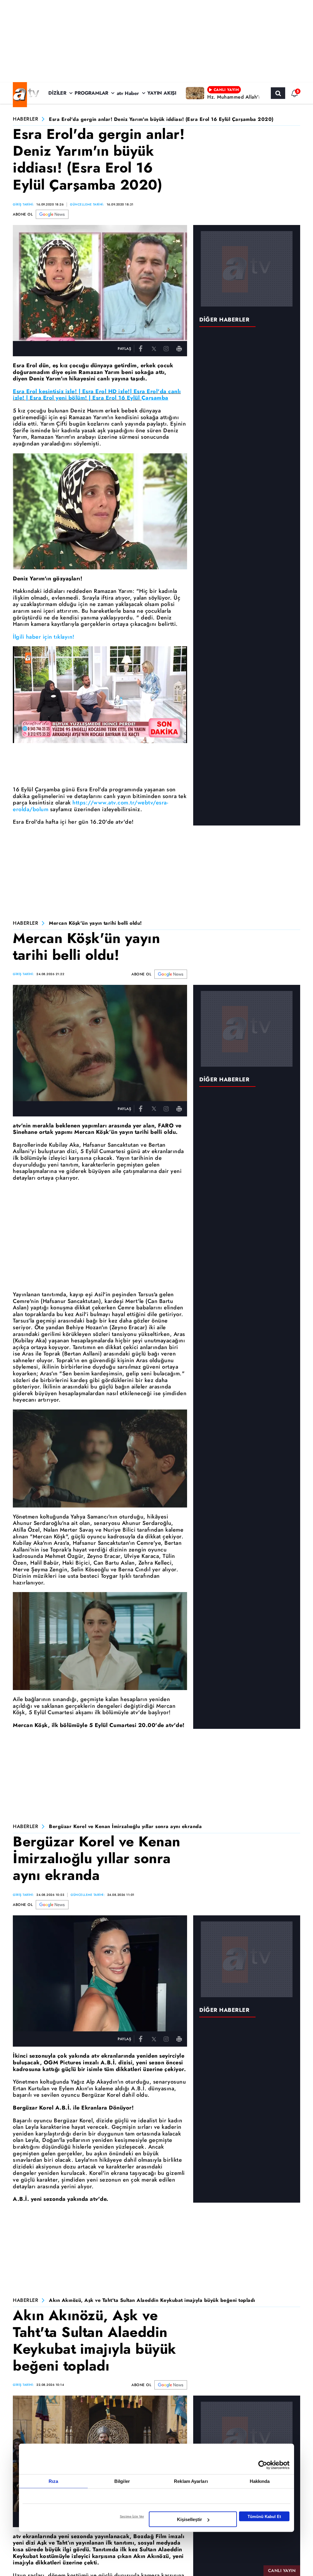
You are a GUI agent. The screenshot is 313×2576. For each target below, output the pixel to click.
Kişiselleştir (190, 2519)
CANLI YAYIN (282, 2571)
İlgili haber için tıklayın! (44, 637)
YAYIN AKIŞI (162, 93)
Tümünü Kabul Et (264, 2516)
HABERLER (26, 119)
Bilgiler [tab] (122, 2481)
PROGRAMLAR (91, 93)
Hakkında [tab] (260, 2481)
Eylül (134, 398)
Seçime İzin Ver (132, 2516)
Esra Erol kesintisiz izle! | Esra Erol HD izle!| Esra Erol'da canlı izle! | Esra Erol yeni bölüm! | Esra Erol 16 (97, 395)
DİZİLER (57, 93)
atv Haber (128, 93)
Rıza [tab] (53, 2481)
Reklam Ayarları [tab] (191, 2481)
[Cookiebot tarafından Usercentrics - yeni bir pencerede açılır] (263, 2465)
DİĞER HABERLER (224, 320)
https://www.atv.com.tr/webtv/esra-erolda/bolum (90, 806)
